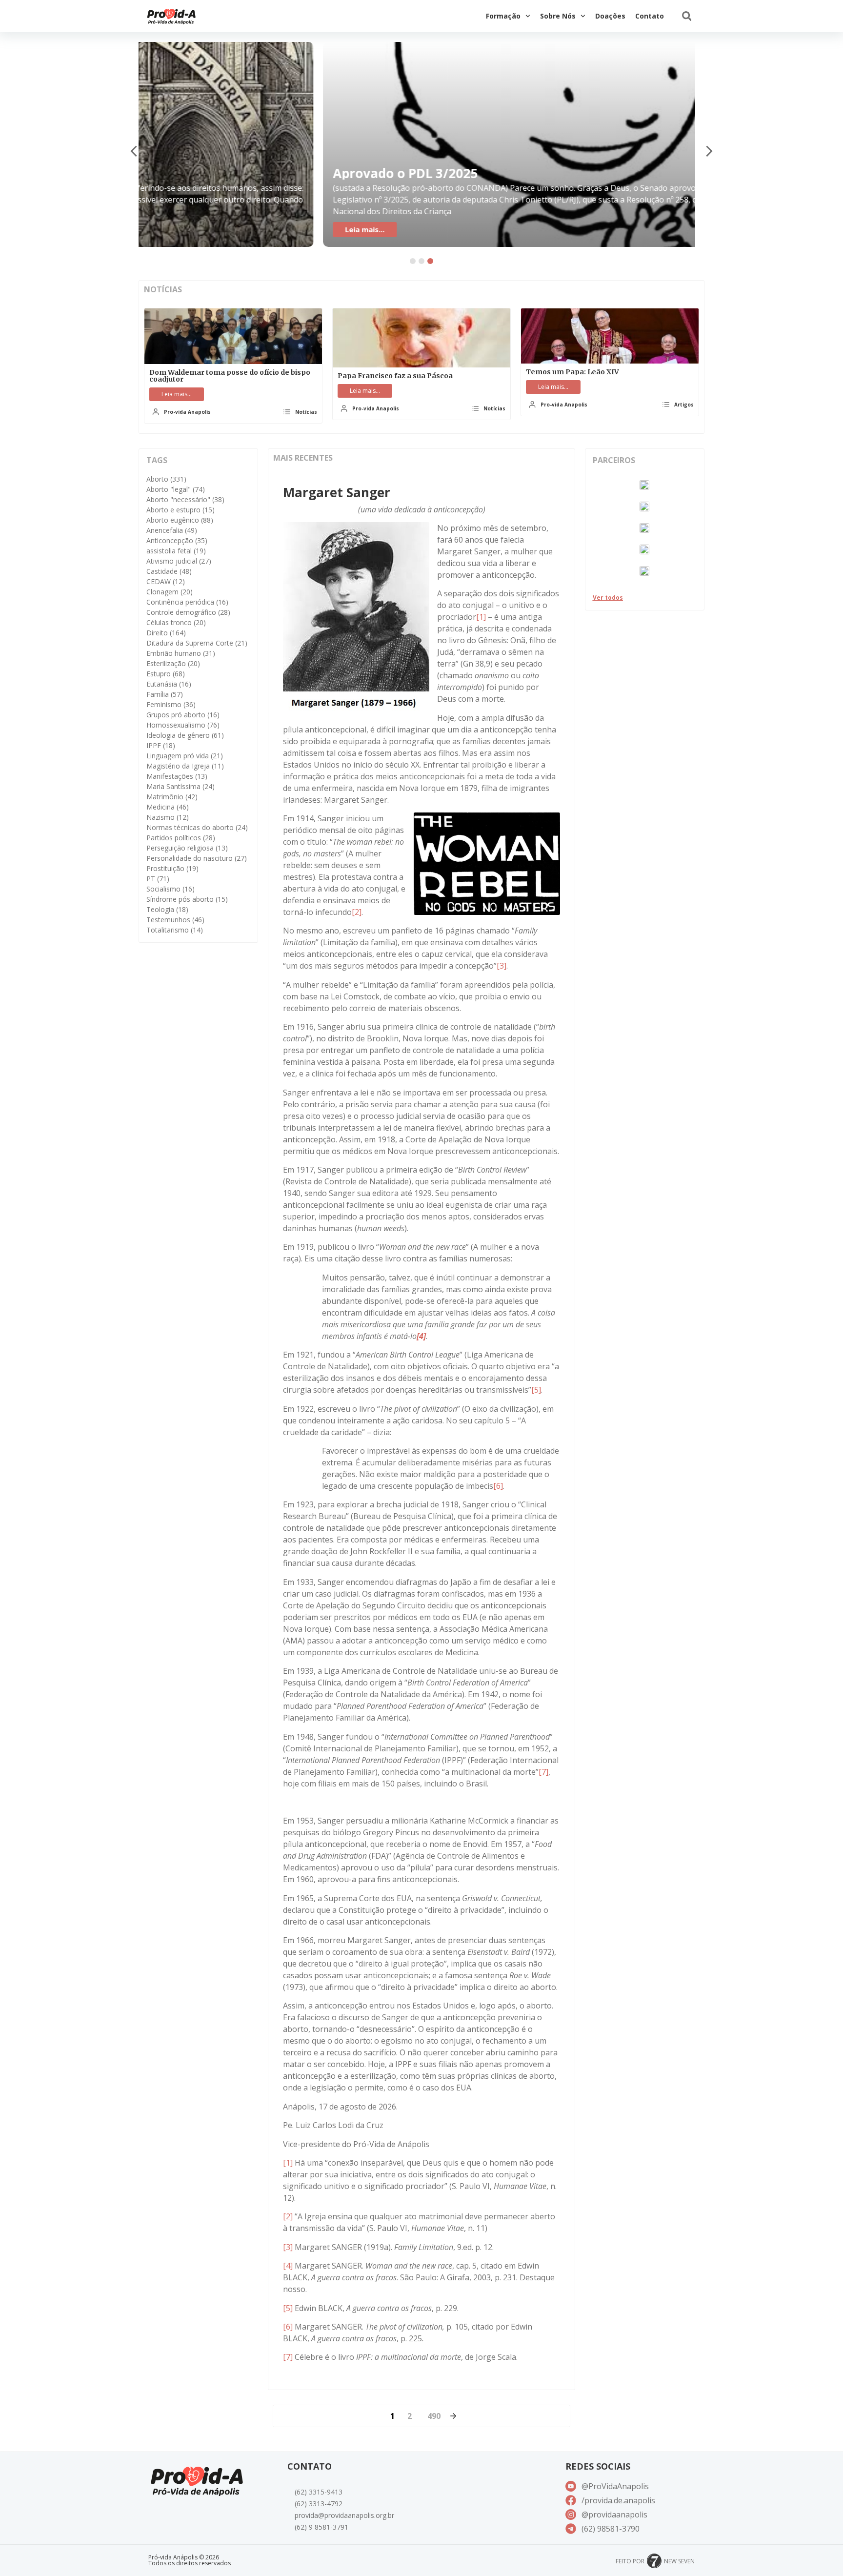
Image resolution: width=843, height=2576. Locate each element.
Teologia (167, 909)
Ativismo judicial (179, 561)
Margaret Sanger (337, 492)
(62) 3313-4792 (319, 2504)
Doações (610, 16)
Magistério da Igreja (185, 766)
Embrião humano (181, 653)
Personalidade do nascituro (197, 858)
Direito (166, 633)
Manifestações (177, 776)
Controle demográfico (188, 612)
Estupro (166, 674)
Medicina (168, 807)
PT (158, 879)
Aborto (166, 479)
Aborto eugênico (180, 520)
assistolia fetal (176, 551)
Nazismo (168, 817)
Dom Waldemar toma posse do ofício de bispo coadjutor (230, 376)
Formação (503, 16)
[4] (288, 2266)
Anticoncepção (177, 540)
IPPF (161, 745)
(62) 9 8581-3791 (321, 2527)
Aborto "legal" (176, 489)
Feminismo (171, 704)
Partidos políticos (181, 838)
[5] (536, 1390)
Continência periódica (187, 602)
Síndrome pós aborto (187, 899)
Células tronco (176, 622)
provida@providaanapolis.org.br (344, 2515)
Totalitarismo (175, 930)
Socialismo (171, 889)
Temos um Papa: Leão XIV (572, 372)
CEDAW (166, 581)
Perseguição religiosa (187, 848)
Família (165, 694)
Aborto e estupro (181, 510)
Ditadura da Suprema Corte (197, 643)
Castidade (169, 571)
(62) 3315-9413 (319, 2492)
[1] (481, 617)
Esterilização (173, 663)
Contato (650, 16)
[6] (498, 1486)
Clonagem (170, 592)
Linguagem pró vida (185, 756)
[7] (543, 1772)
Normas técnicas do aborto (197, 827)
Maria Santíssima (181, 786)
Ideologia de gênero (185, 735)
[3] (502, 966)
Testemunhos (175, 920)
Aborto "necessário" (185, 499)
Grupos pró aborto (183, 715)
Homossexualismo (183, 725)
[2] (357, 912)
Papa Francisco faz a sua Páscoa (395, 376)
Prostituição (172, 868)
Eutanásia (169, 684)
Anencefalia (172, 530)
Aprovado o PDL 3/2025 (226, 173)
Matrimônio (172, 797)
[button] (687, 16)
